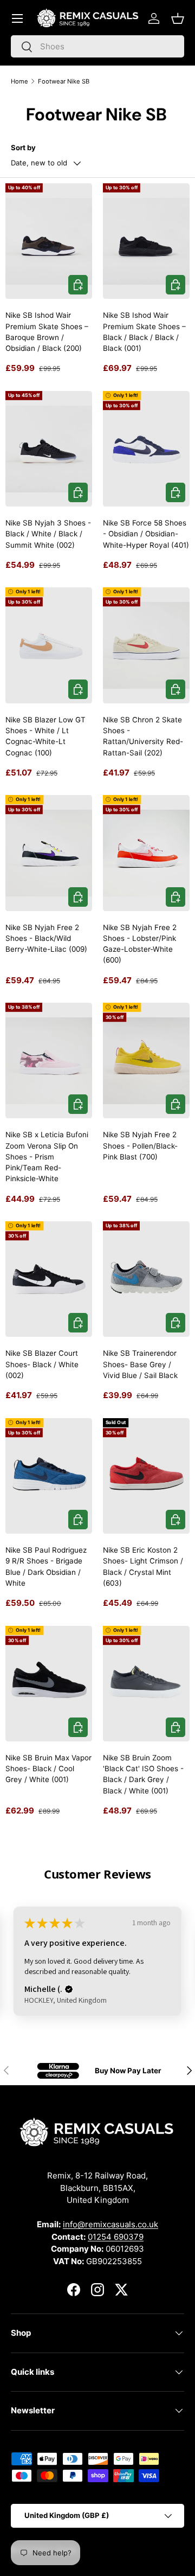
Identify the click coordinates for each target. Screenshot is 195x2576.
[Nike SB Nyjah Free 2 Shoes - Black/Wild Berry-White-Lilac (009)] (49, 853)
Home (19, 81)
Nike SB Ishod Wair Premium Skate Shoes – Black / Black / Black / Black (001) (144, 332)
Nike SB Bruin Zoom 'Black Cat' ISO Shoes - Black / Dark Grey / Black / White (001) (143, 1774)
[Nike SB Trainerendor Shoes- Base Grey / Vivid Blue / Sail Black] (146, 1279)
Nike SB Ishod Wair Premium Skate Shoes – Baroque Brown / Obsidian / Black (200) (47, 332)
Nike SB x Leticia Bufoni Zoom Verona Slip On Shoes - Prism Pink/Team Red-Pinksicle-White (47, 1156)
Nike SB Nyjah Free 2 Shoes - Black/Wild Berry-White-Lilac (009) (46, 938)
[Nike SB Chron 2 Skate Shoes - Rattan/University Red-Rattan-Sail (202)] (146, 645)
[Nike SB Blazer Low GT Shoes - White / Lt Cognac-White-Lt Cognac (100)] (49, 645)
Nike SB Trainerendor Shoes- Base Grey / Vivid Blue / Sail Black (140, 1364)
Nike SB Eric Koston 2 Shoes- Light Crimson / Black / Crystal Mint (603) (143, 1566)
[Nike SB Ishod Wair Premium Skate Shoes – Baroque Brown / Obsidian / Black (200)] (49, 241)
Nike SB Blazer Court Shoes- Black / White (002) (42, 1364)
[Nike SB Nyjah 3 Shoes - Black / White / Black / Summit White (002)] (49, 449)
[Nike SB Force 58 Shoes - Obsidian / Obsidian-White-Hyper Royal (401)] (146, 449)
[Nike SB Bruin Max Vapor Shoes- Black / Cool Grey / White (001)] (49, 1684)
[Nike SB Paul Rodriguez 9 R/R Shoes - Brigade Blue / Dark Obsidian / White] (49, 1476)
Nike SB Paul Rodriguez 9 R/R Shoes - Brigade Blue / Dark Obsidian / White (46, 1566)
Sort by (23, 148)
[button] (178, 18)
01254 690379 (116, 2237)
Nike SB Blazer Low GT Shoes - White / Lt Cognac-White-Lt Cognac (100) (45, 736)
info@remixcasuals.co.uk (110, 2224)
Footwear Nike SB (64, 81)
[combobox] (97, 46)
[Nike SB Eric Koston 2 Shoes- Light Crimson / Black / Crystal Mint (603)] (146, 1476)
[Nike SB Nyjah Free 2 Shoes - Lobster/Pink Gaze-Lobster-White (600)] (146, 853)
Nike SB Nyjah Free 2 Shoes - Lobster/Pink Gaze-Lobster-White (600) (140, 944)
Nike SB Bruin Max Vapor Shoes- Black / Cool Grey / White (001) (48, 1769)
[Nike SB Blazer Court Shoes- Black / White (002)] (49, 1279)
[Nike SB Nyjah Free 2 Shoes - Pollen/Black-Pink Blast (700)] (146, 1060)
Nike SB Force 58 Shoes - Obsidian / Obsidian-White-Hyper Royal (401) (146, 534)
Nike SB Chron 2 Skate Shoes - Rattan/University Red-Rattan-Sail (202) (143, 736)
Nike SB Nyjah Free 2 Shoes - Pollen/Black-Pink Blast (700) (140, 1146)
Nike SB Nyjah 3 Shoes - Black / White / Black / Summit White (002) (48, 534)
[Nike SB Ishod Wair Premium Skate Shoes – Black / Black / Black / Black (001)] (146, 241)
